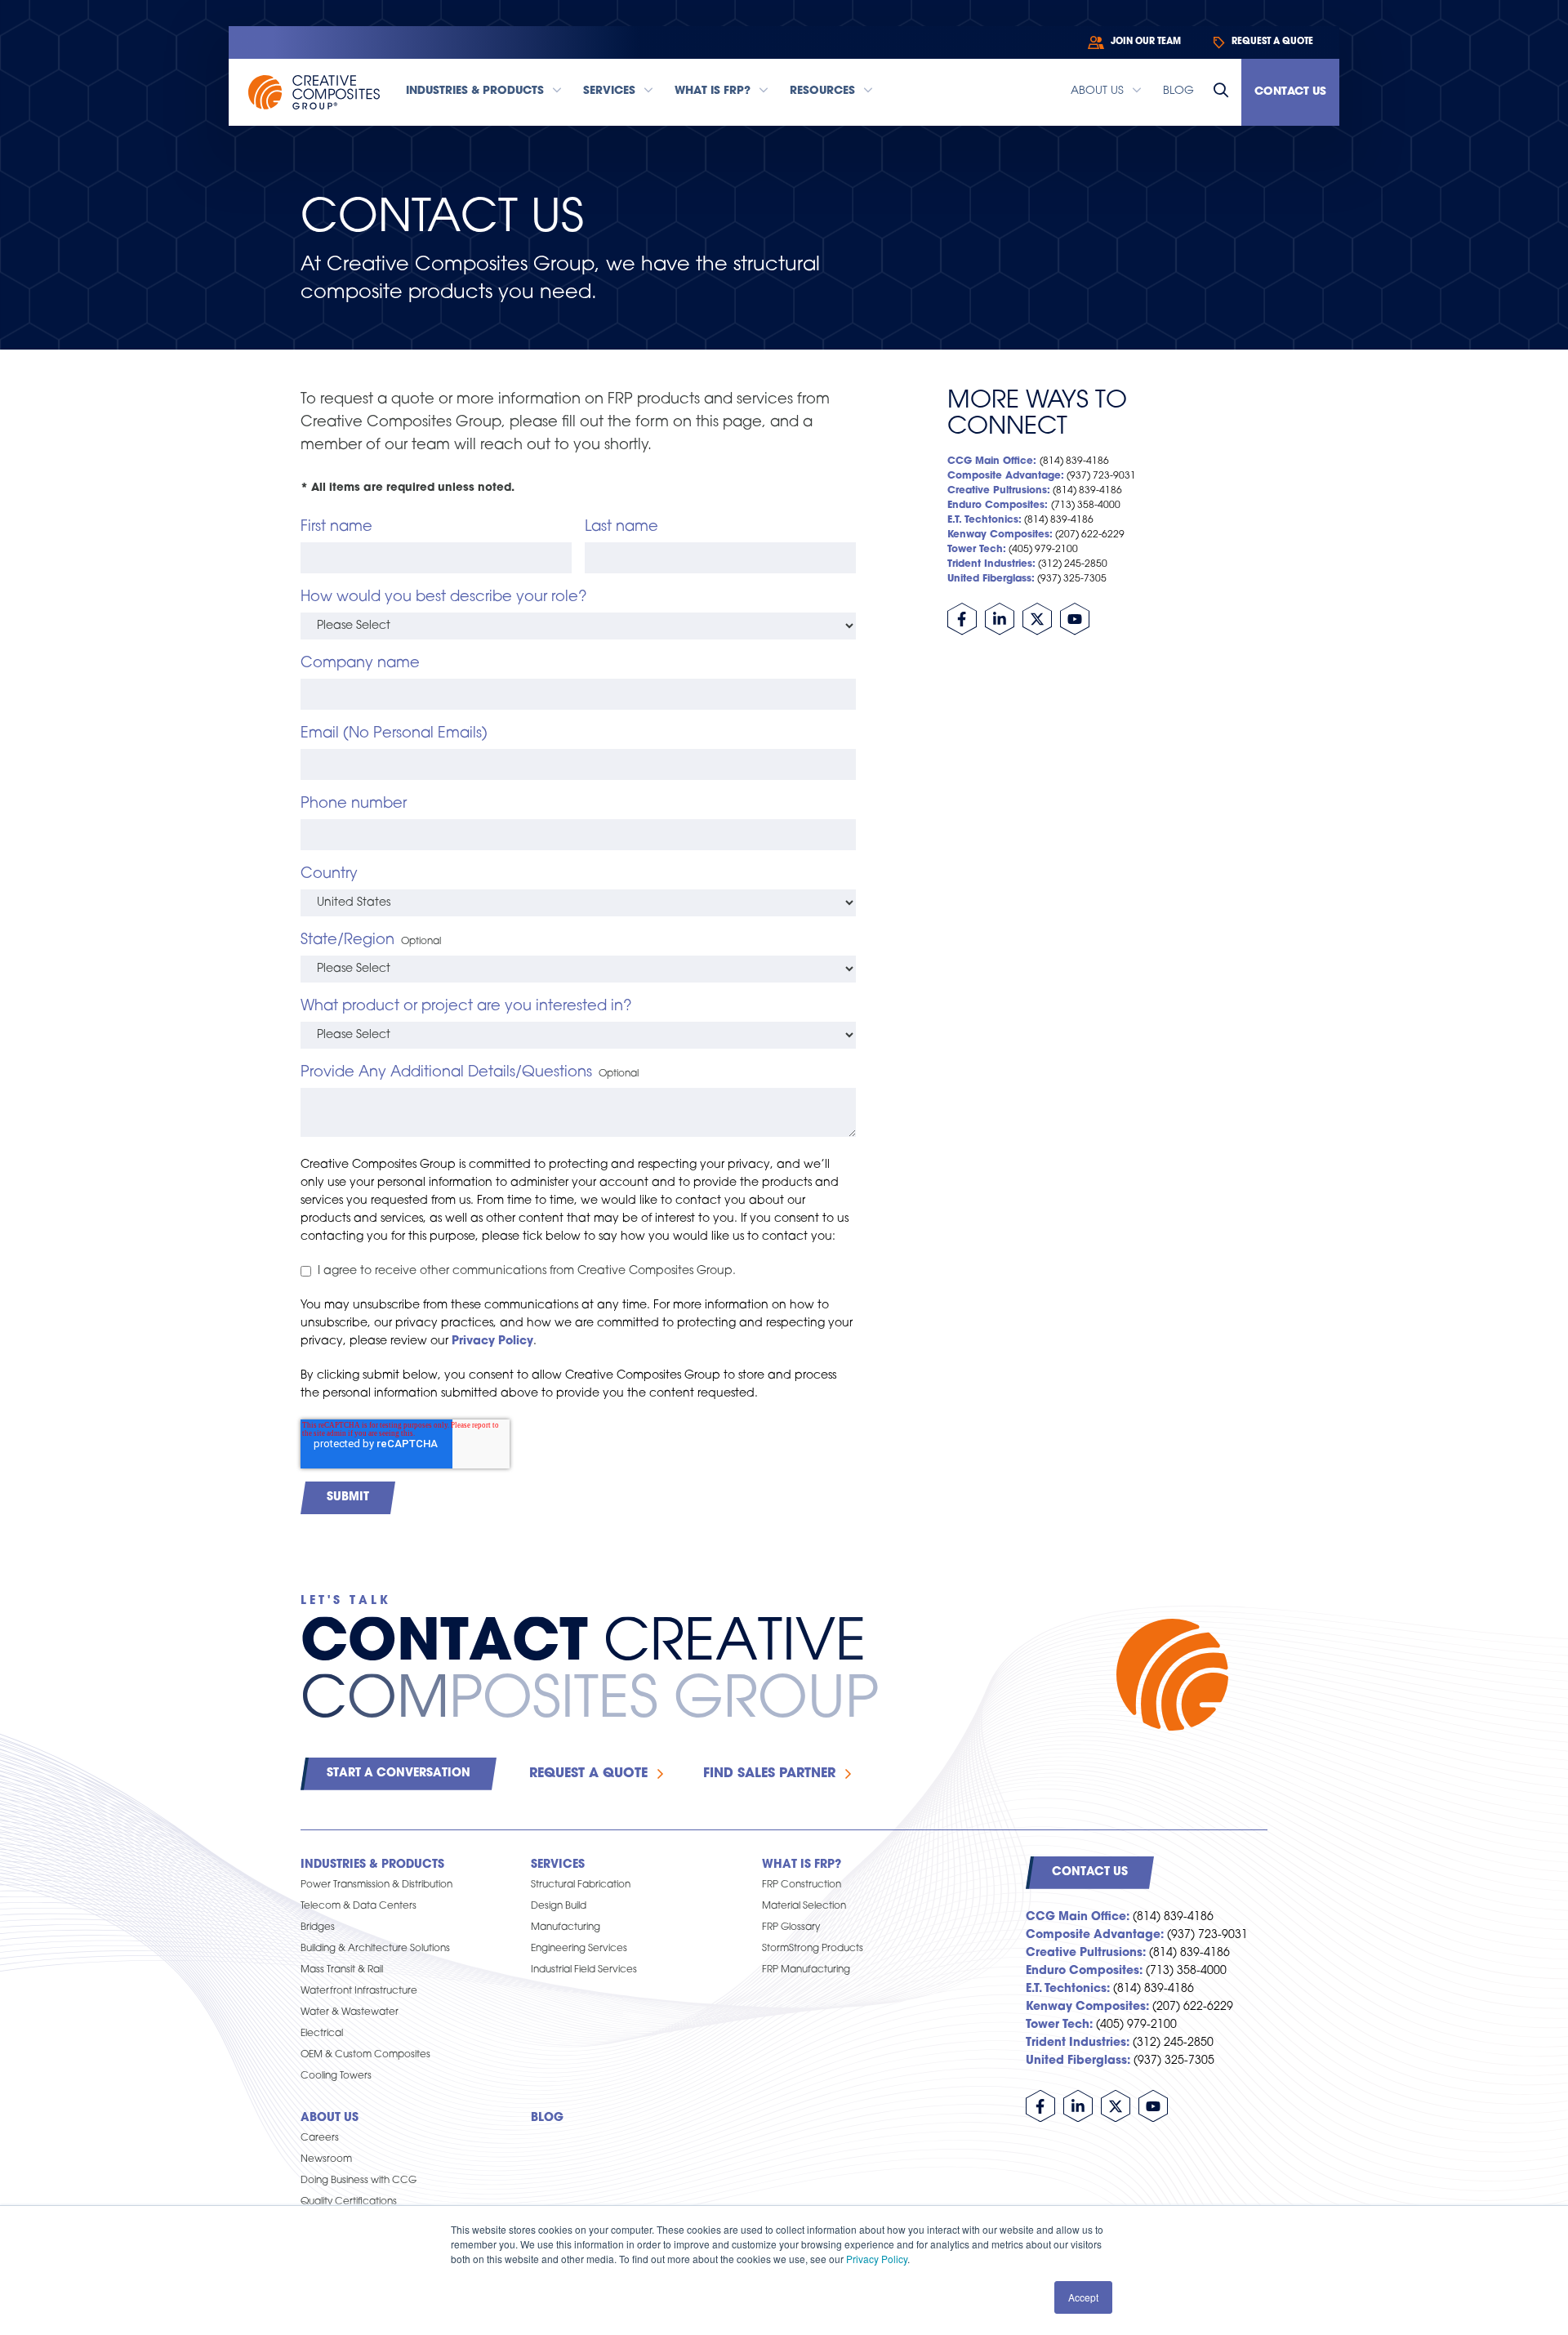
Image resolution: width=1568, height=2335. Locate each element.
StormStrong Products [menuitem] (813, 1949)
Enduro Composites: (998, 506)
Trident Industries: (991, 564)
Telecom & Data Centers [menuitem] (359, 1906)
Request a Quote (588, 1774)
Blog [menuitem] (547, 2118)
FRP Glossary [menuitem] (791, 1927)
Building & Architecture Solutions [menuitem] (375, 1949)
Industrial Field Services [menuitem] (584, 1970)
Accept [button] (1083, 2297)
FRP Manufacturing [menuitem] (806, 1970)
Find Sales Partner (769, 1774)
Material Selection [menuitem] (804, 1906)
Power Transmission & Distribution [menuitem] (376, 1885)
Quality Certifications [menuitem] (349, 2202)
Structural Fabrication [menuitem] (581, 1885)
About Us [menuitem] (330, 2118)
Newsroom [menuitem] (326, 2159)
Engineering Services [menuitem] (579, 1949)
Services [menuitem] (558, 1865)
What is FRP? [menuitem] (802, 1865)
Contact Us (1290, 92)
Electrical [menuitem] (322, 2034)
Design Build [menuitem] (559, 1906)
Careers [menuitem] (320, 2138)
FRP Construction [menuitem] (802, 1885)
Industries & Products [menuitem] (372, 1865)
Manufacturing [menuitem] (566, 1927)
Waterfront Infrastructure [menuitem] (359, 1991)
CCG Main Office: (992, 461)
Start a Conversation (399, 1774)
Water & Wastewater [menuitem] (350, 2012)
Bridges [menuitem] (318, 1927)
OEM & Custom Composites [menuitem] (365, 2055)
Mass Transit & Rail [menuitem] (342, 1970)
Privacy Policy (877, 2259)
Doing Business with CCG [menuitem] (359, 2181)
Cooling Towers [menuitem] (336, 2076)
